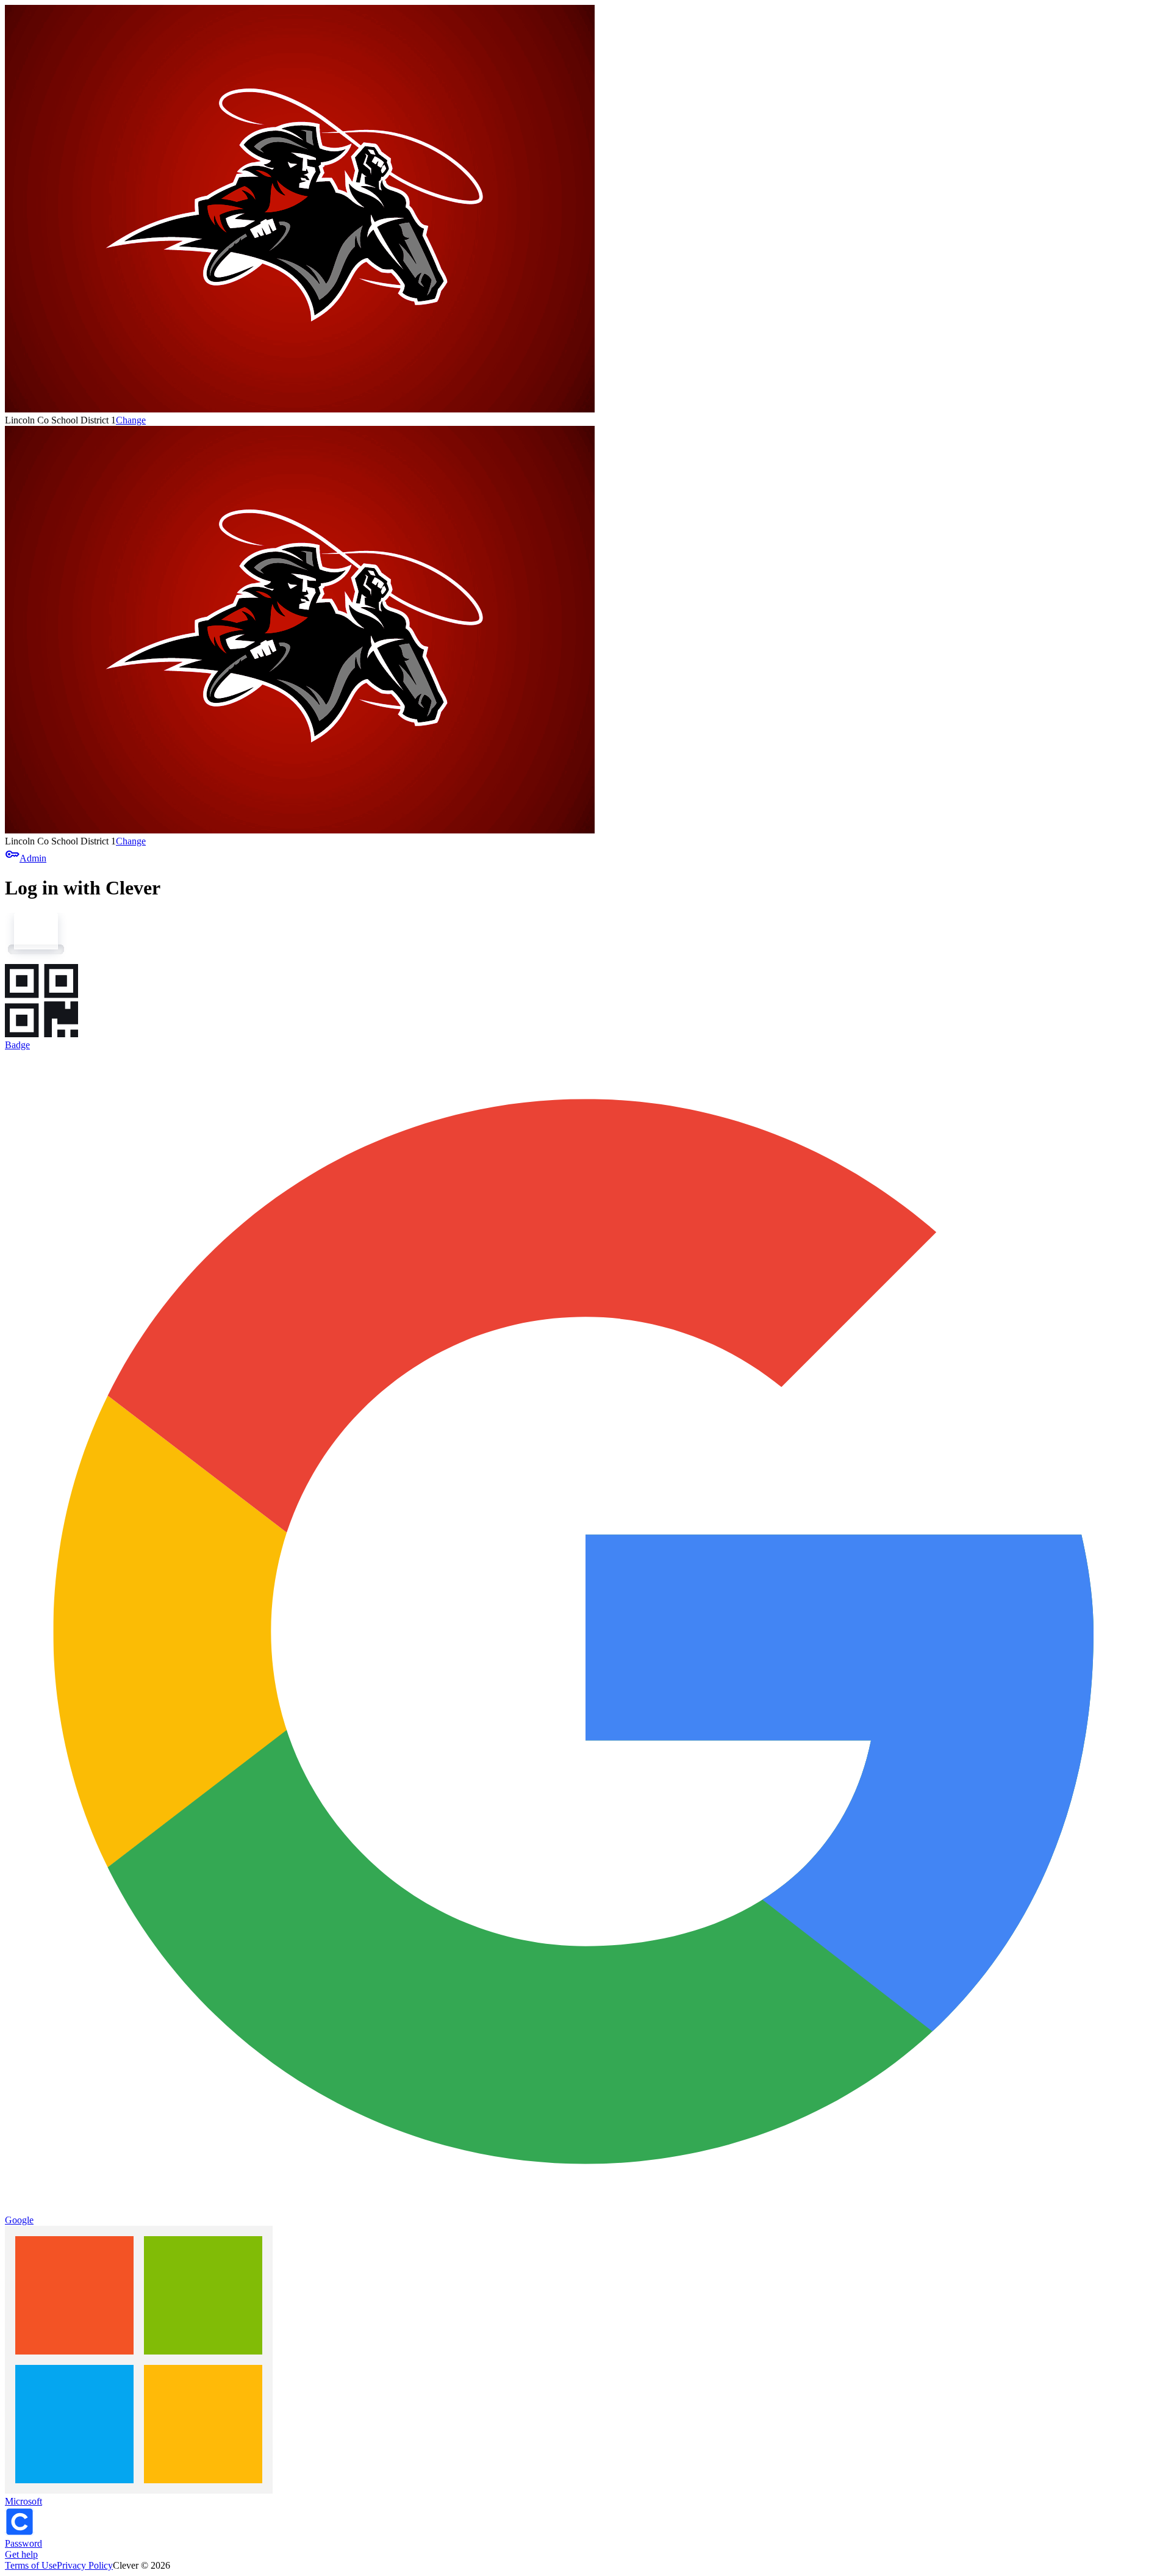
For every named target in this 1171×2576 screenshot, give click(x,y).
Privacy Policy (85, 2565)
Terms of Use (31, 2565)
